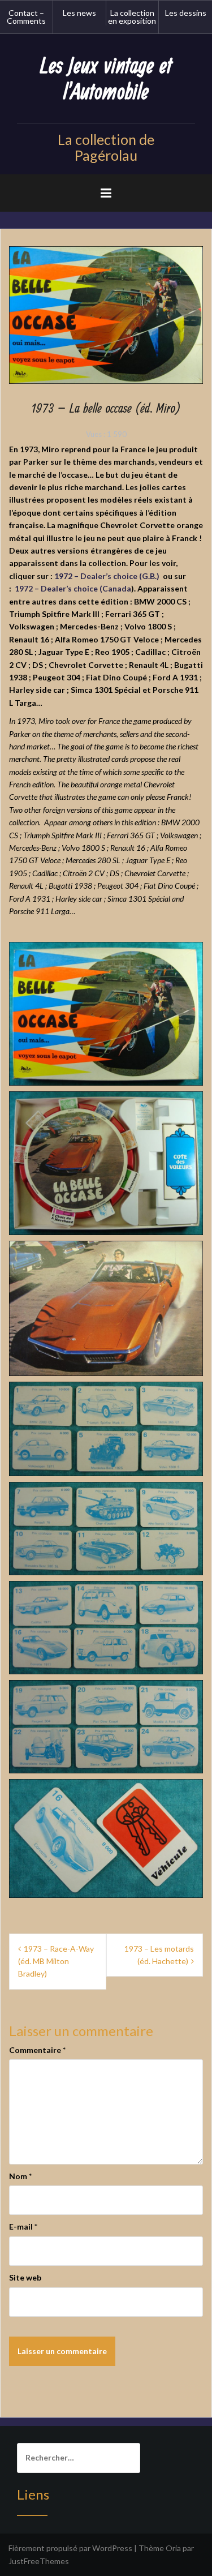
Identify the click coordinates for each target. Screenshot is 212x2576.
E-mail (23, 2226)
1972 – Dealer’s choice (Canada (73, 588)
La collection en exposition (132, 17)
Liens (33, 2494)
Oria (173, 2548)
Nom (20, 2176)
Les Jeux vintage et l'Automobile (106, 80)
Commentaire (37, 2050)
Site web (25, 2277)
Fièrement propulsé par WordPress (70, 2548)
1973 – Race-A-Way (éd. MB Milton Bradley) (56, 1961)
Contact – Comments (26, 17)
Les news (79, 13)
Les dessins (186, 13)
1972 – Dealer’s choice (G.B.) (107, 576)
